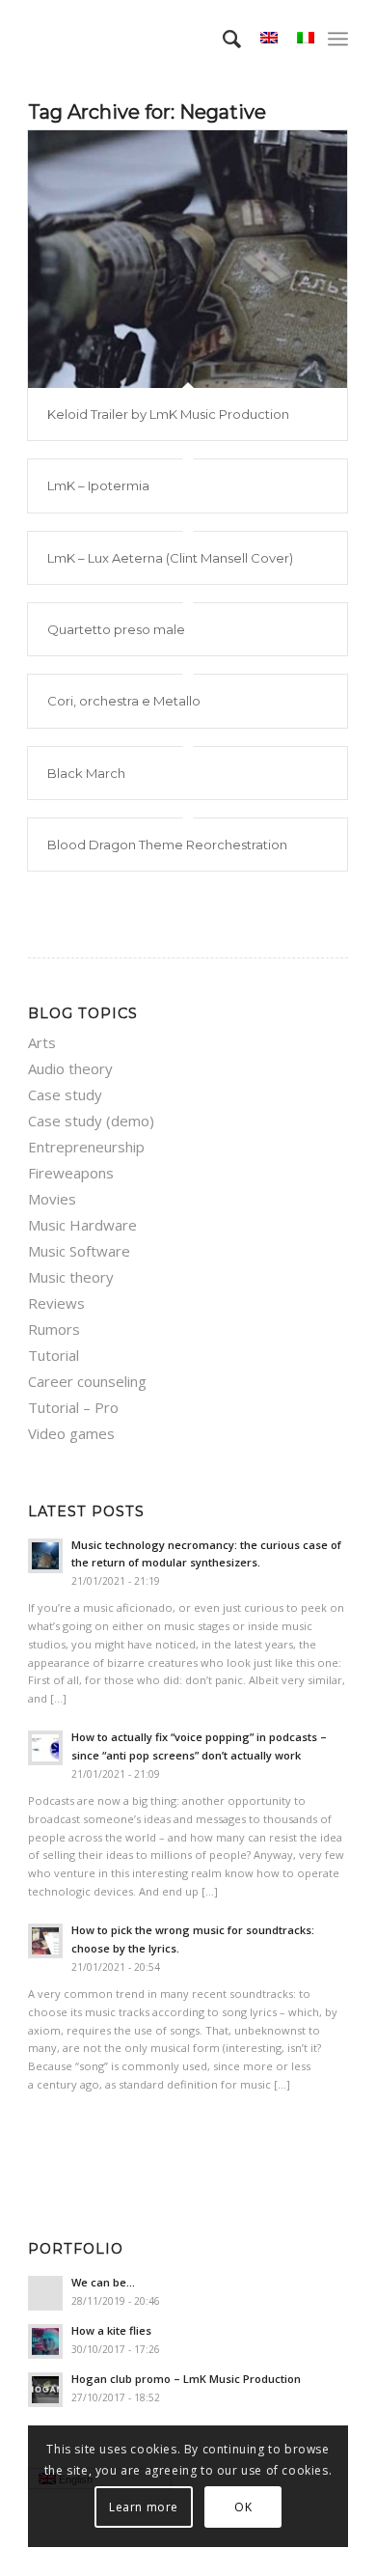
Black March (86, 773)
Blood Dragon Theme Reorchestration (167, 845)
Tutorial (54, 1355)
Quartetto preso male (116, 629)
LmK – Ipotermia (98, 485)
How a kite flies (111, 2330)
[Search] (222, 39)
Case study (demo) (91, 1121)
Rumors (54, 1329)
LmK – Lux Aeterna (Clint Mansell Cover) (170, 558)
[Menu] (338, 39)
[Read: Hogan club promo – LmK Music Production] (45, 2390)
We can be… (103, 2282)
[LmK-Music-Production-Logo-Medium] (156, 39)
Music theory (71, 1277)
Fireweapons (71, 1173)
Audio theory (70, 1068)
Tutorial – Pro (73, 1407)
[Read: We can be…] (45, 2293)
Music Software (79, 1251)
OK (243, 2507)
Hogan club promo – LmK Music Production (186, 2379)
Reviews (56, 1303)
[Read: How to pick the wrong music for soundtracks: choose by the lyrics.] (45, 1941)
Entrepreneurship (86, 1147)
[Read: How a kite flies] (45, 2341)
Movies (52, 1199)
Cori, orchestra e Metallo (124, 701)
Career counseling (87, 1381)
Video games (71, 1433)
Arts (42, 1042)
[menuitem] (222, 39)
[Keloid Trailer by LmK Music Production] (188, 259)
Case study (65, 1094)
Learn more (144, 2507)
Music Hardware (82, 1225)
